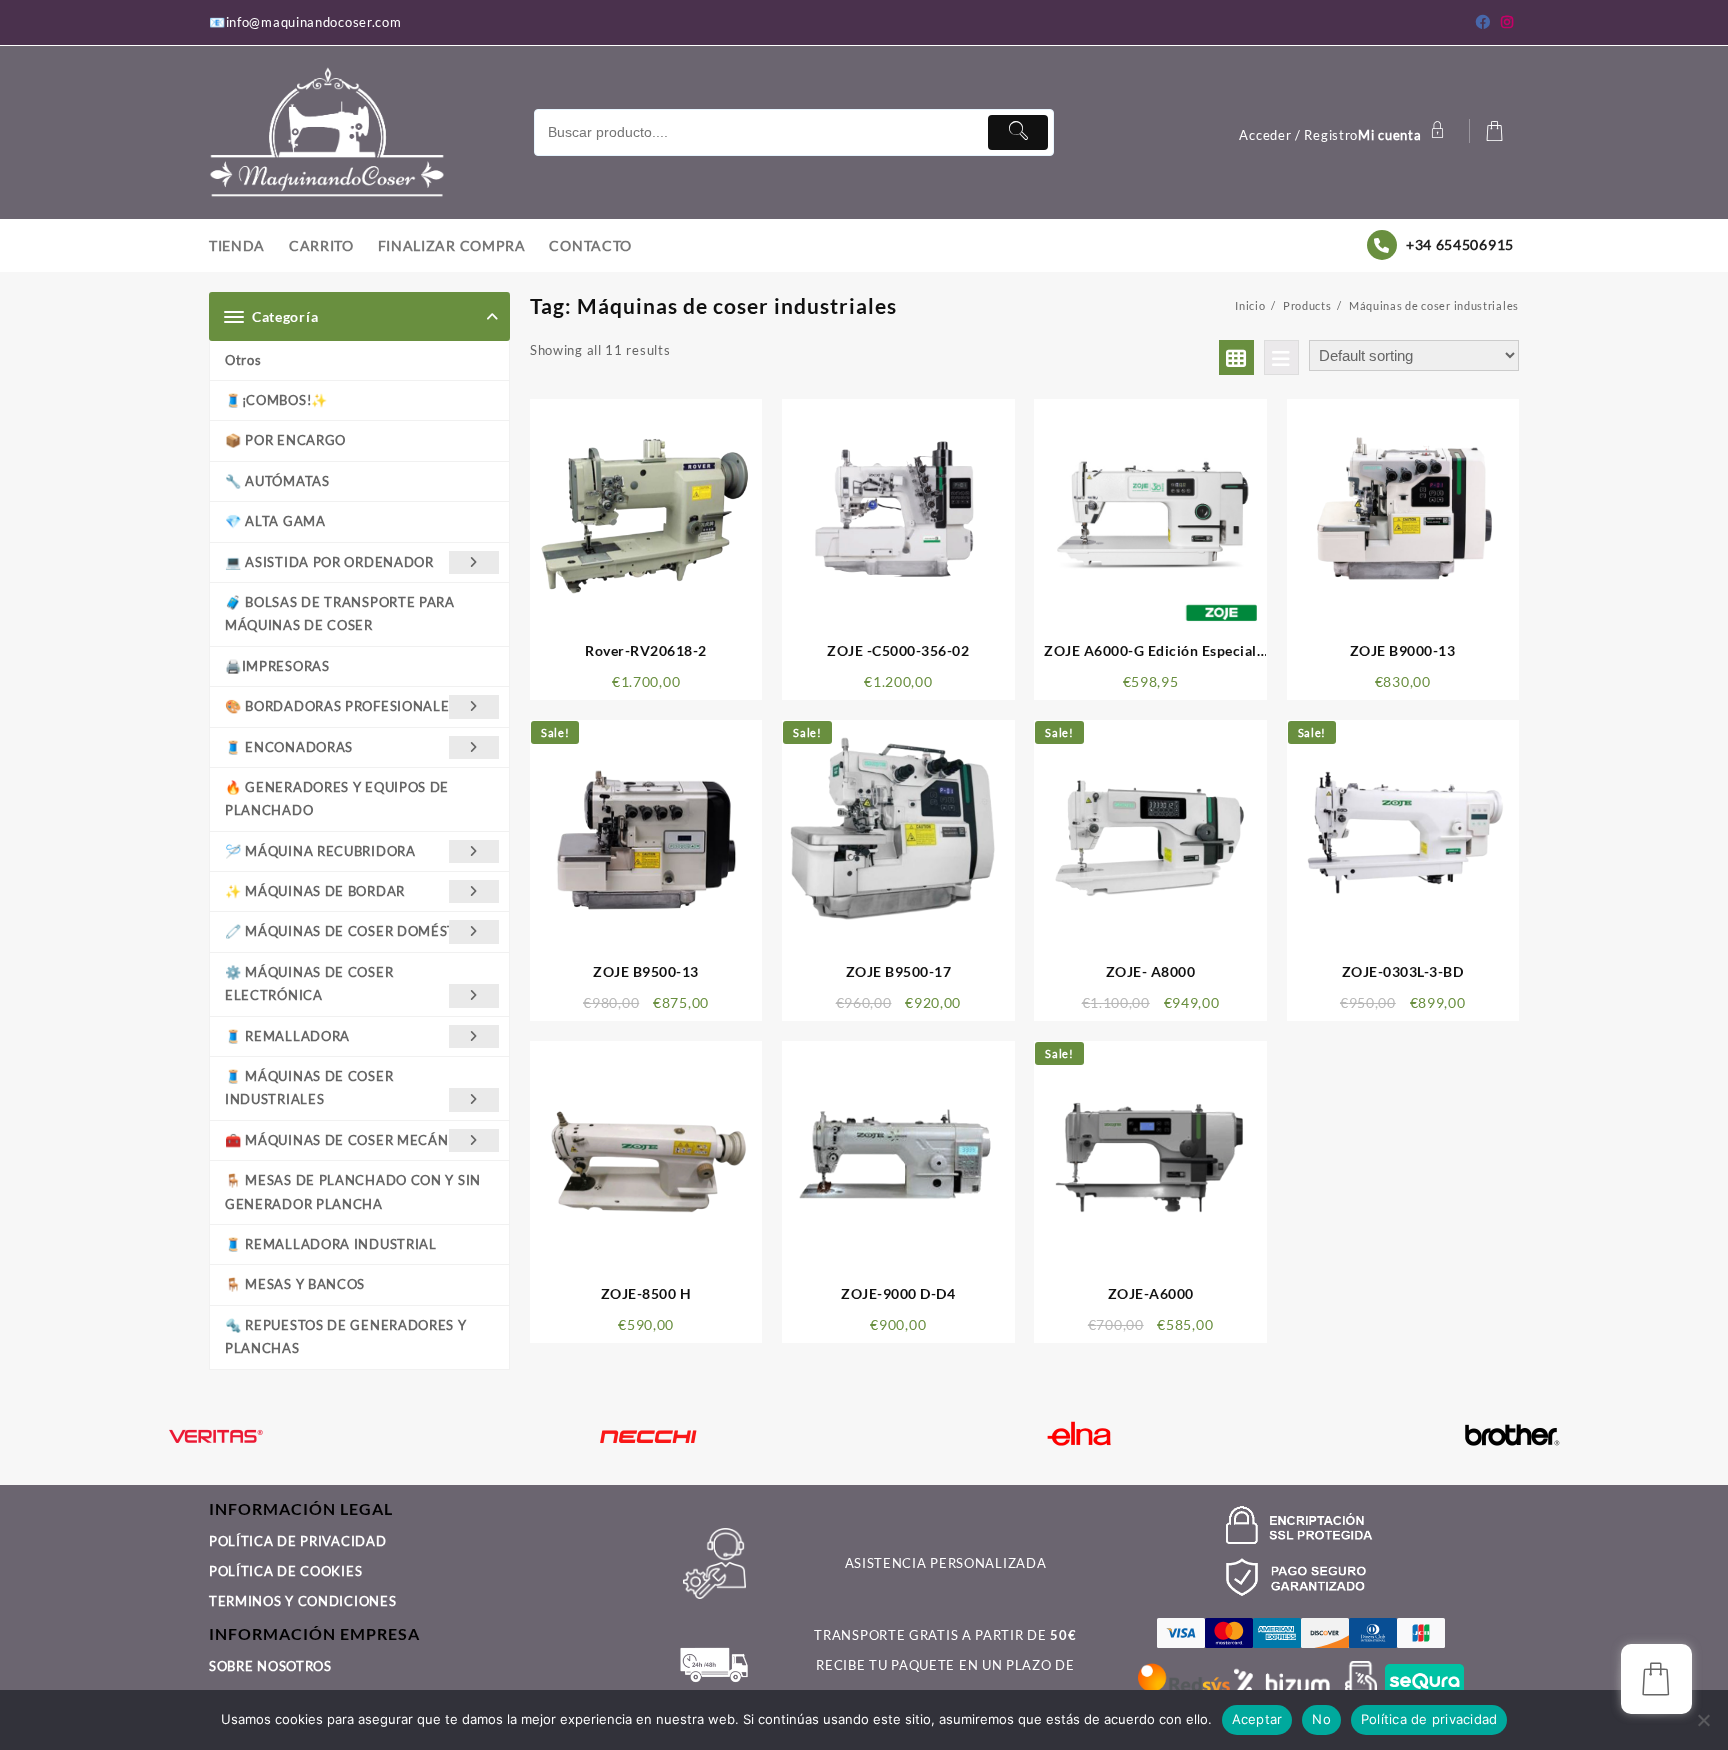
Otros (243, 360)
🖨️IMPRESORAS (277, 666)
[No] (1703, 1720)
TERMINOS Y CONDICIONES (302, 1601)
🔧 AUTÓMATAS (277, 481)
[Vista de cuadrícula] (1236, 357)
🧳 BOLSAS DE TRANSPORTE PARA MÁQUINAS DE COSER (340, 613)
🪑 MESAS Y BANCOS (295, 1284)
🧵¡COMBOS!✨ (276, 400)
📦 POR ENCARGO (285, 440)
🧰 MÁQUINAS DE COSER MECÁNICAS (352, 1140)
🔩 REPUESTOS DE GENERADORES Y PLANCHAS (346, 1336)
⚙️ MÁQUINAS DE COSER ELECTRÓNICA (309, 983)
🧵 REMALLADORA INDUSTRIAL (331, 1244)
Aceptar (1257, 1719)
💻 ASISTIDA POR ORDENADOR (329, 562)
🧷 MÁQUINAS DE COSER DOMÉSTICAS (356, 931)
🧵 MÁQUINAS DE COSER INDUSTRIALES (309, 1087)
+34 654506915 (1460, 244)
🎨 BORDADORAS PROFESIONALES (341, 706)
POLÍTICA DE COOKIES (285, 1571)
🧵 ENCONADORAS (289, 747)
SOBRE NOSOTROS (270, 1666)
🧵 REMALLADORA (287, 1036)
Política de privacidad (1429, 1719)
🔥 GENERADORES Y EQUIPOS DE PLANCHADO (337, 798)
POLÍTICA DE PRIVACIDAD (297, 1541)
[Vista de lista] (1281, 357)
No (1321, 1719)
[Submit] (1018, 132)
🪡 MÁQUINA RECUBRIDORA (320, 851)
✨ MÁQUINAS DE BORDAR (315, 891)
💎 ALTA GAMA (275, 521)
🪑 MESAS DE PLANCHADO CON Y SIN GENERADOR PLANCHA (353, 1191)
